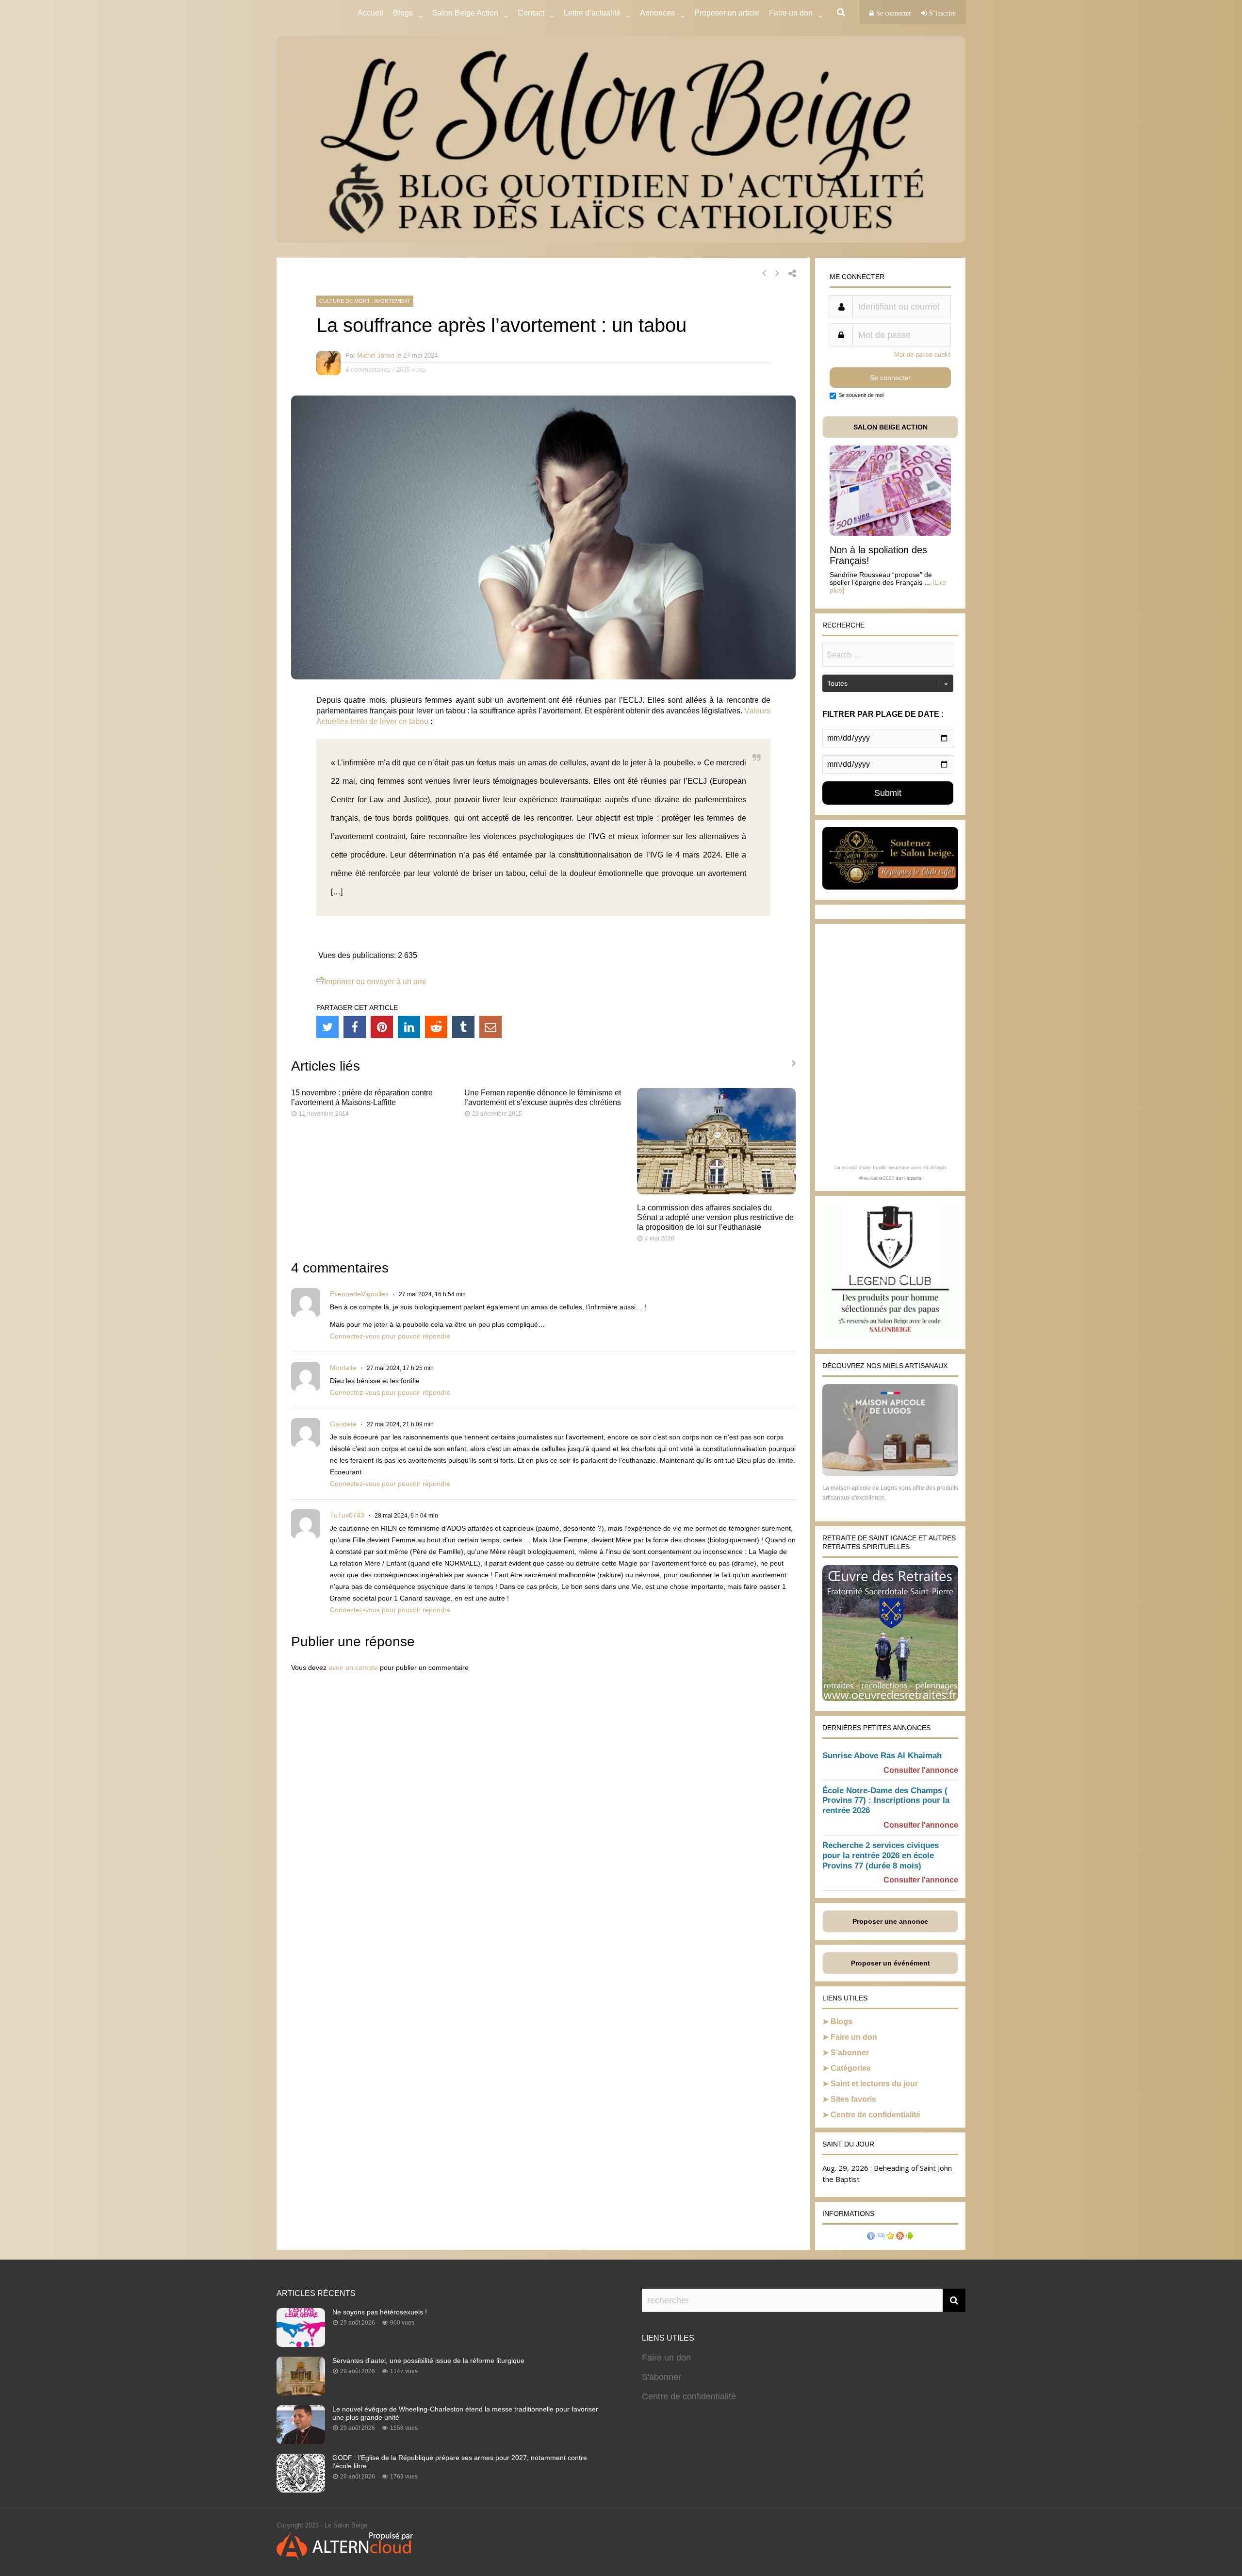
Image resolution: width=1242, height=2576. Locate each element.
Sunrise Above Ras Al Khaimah (882, 1756)
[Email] (490, 1027)
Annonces (657, 13)
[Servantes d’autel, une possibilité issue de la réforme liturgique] (301, 2393)
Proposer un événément (891, 1963)
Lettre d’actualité (592, 13)
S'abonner (662, 2377)
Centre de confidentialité (875, 2115)
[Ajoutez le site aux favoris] (890, 2237)
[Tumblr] (463, 1027)
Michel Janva (376, 355)
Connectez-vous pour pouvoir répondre (390, 1336)
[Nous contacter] (881, 2237)
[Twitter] (327, 1027)
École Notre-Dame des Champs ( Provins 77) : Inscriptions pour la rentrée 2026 (886, 1801)
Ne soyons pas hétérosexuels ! (380, 2312)
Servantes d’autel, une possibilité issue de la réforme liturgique (428, 2361)
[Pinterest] (382, 1027)
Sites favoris (853, 2099)
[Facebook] (355, 1027)
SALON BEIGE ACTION (891, 427)
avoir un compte (353, 1668)
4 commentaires (368, 370)
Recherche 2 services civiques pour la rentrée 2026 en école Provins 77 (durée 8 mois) (881, 1856)
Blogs (403, 13)
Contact (531, 13)
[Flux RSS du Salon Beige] (900, 2237)
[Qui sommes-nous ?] (871, 2237)
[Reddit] (436, 1027)
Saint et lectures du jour (874, 2084)
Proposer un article (727, 13)
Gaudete (343, 1424)
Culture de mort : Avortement (365, 301)
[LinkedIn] (409, 1027)
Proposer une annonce (890, 1921)
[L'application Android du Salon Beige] (910, 2237)
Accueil (370, 13)
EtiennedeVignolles (359, 1294)
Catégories (851, 2068)
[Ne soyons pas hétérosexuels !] (301, 2344)
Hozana (913, 1178)
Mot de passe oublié (923, 355)
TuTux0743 (347, 1515)
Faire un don (854, 2037)
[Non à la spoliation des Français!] (890, 533)
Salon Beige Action (465, 13)
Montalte (343, 1368)
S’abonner (850, 2053)
